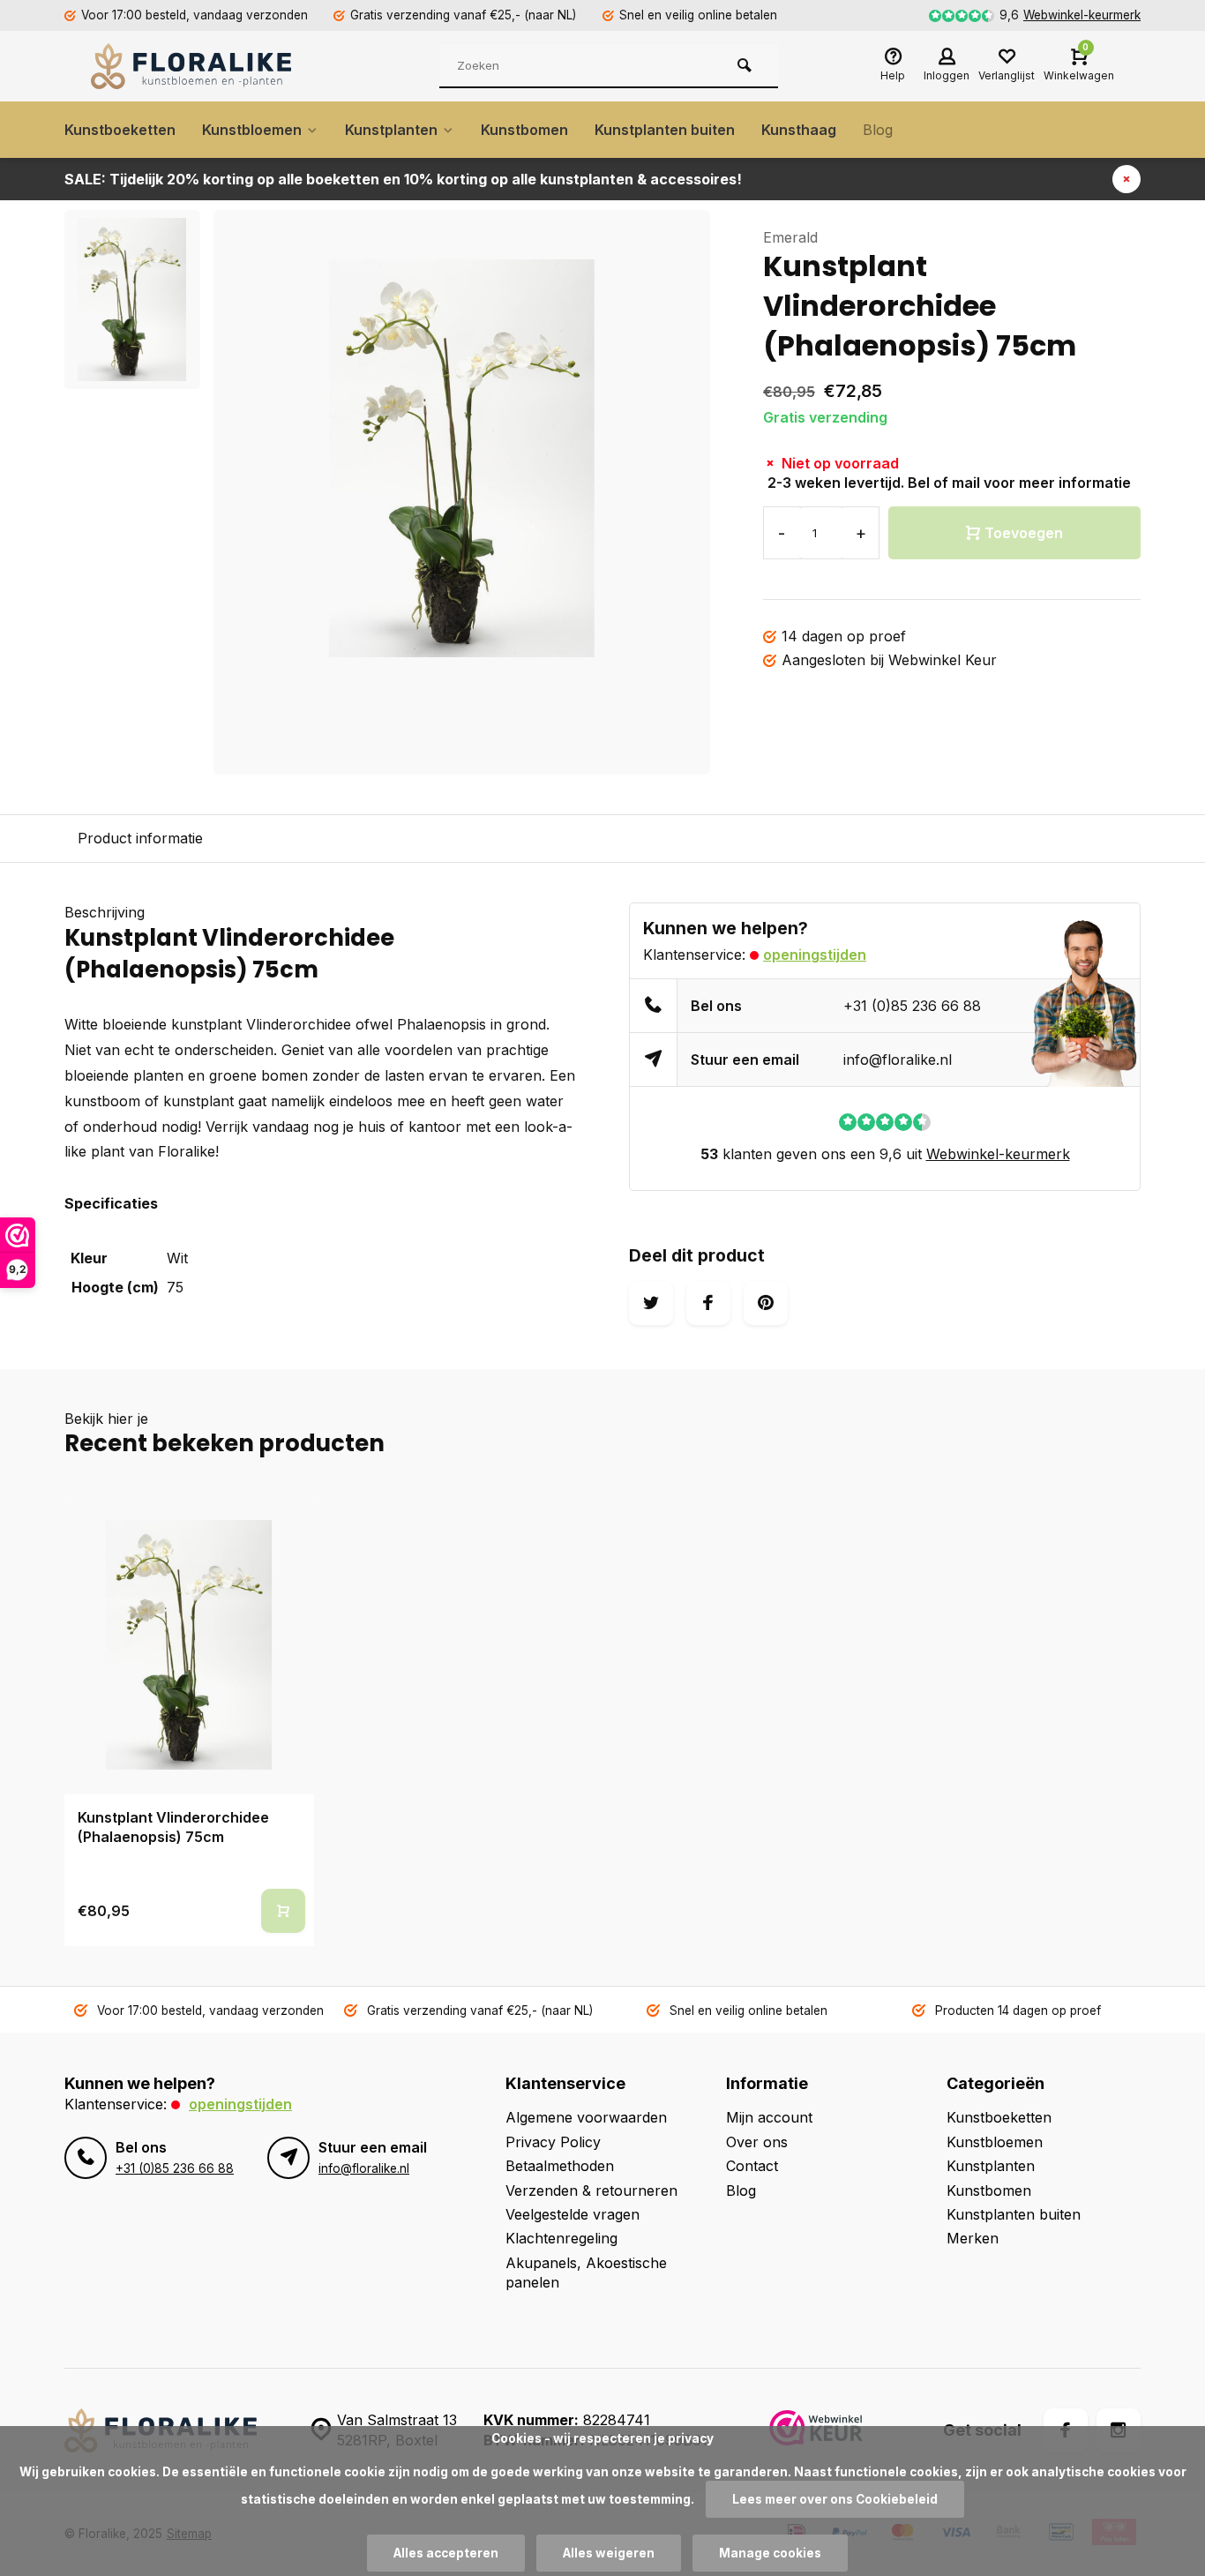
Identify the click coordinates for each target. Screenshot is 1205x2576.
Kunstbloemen (252, 130)
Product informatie (140, 838)
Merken (973, 2238)
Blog (878, 130)
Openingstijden (815, 955)
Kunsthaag (799, 130)
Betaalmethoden (560, 2166)
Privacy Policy (553, 2142)
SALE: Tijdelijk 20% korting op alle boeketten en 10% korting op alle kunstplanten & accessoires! (403, 179)
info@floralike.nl (898, 1060)
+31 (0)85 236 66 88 (912, 1006)
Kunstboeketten (120, 130)
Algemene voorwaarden (586, 2117)
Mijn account (769, 2117)
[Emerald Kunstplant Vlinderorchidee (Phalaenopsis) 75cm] (189, 1645)
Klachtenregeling (561, 2238)
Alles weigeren (609, 2553)
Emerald (790, 237)
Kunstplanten (391, 130)
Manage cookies (770, 2553)
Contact (752, 2166)
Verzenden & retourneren (591, 2190)
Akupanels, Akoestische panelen (586, 2273)
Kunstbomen (524, 130)
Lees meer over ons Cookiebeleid (835, 2499)
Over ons (757, 2142)
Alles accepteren (446, 2553)
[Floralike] (197, 66)
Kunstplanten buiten (665, 130)
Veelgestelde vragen (573, 2214)
